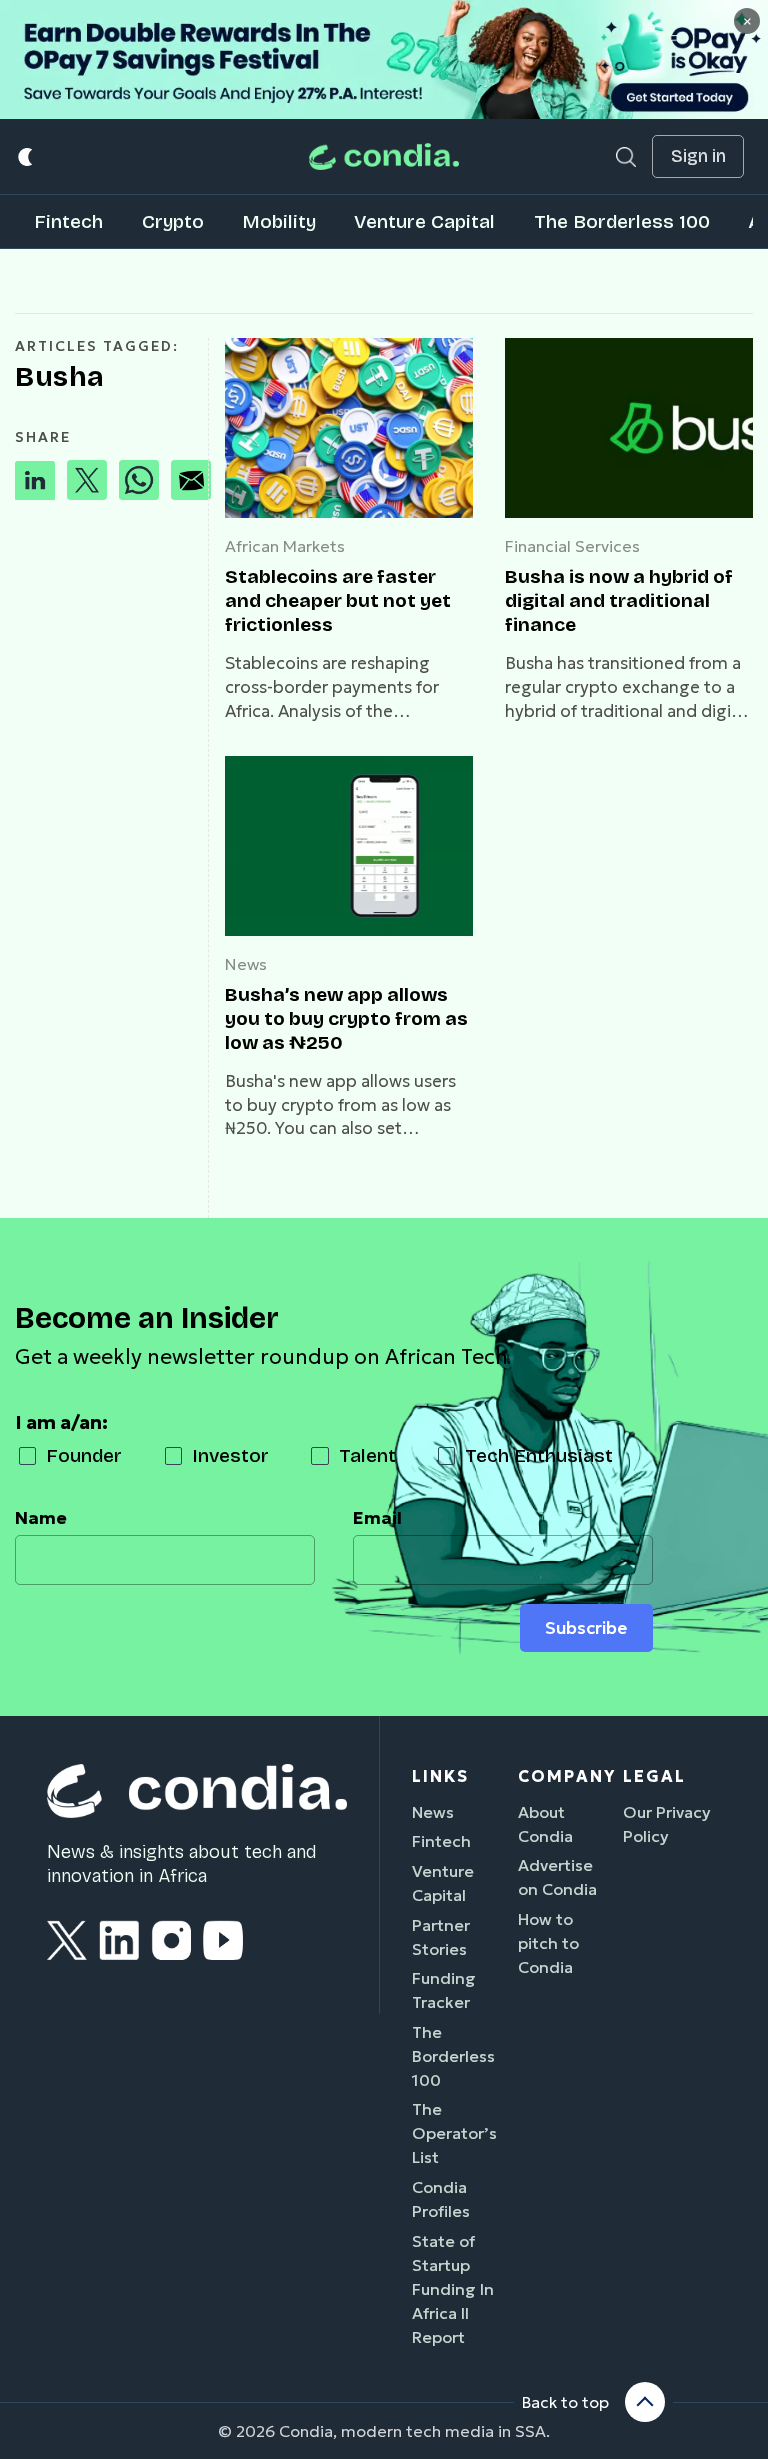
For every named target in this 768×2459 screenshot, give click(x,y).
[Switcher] (26, 156)
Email (377, 1518)
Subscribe (586, 1628)
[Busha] (629, 428)
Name (41, 1518)
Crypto (173, 221)
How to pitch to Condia (548, 1943)
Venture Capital (424, 221)
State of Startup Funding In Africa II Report (453, 2289)
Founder (84, 1455)
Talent (367, 1455)
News (246, 964)
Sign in (698, 156)
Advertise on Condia (557, 1877)
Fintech (68, 221)
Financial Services (572, 546)
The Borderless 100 (622, 221)
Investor (230, 1455)
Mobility (279, 221)
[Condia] (384, 156)
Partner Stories (441, 1937)
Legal (654, 1776)
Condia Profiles (441, 2199)
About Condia (545, 1824)
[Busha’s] (349, 846)
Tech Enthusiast (539, 1455)
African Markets (285, 546)
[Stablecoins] (349, 428)
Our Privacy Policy (667, 1824)
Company (567, 1776)
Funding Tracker (444, 1990)
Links (440, 1776)
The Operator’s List (454, 2133)
